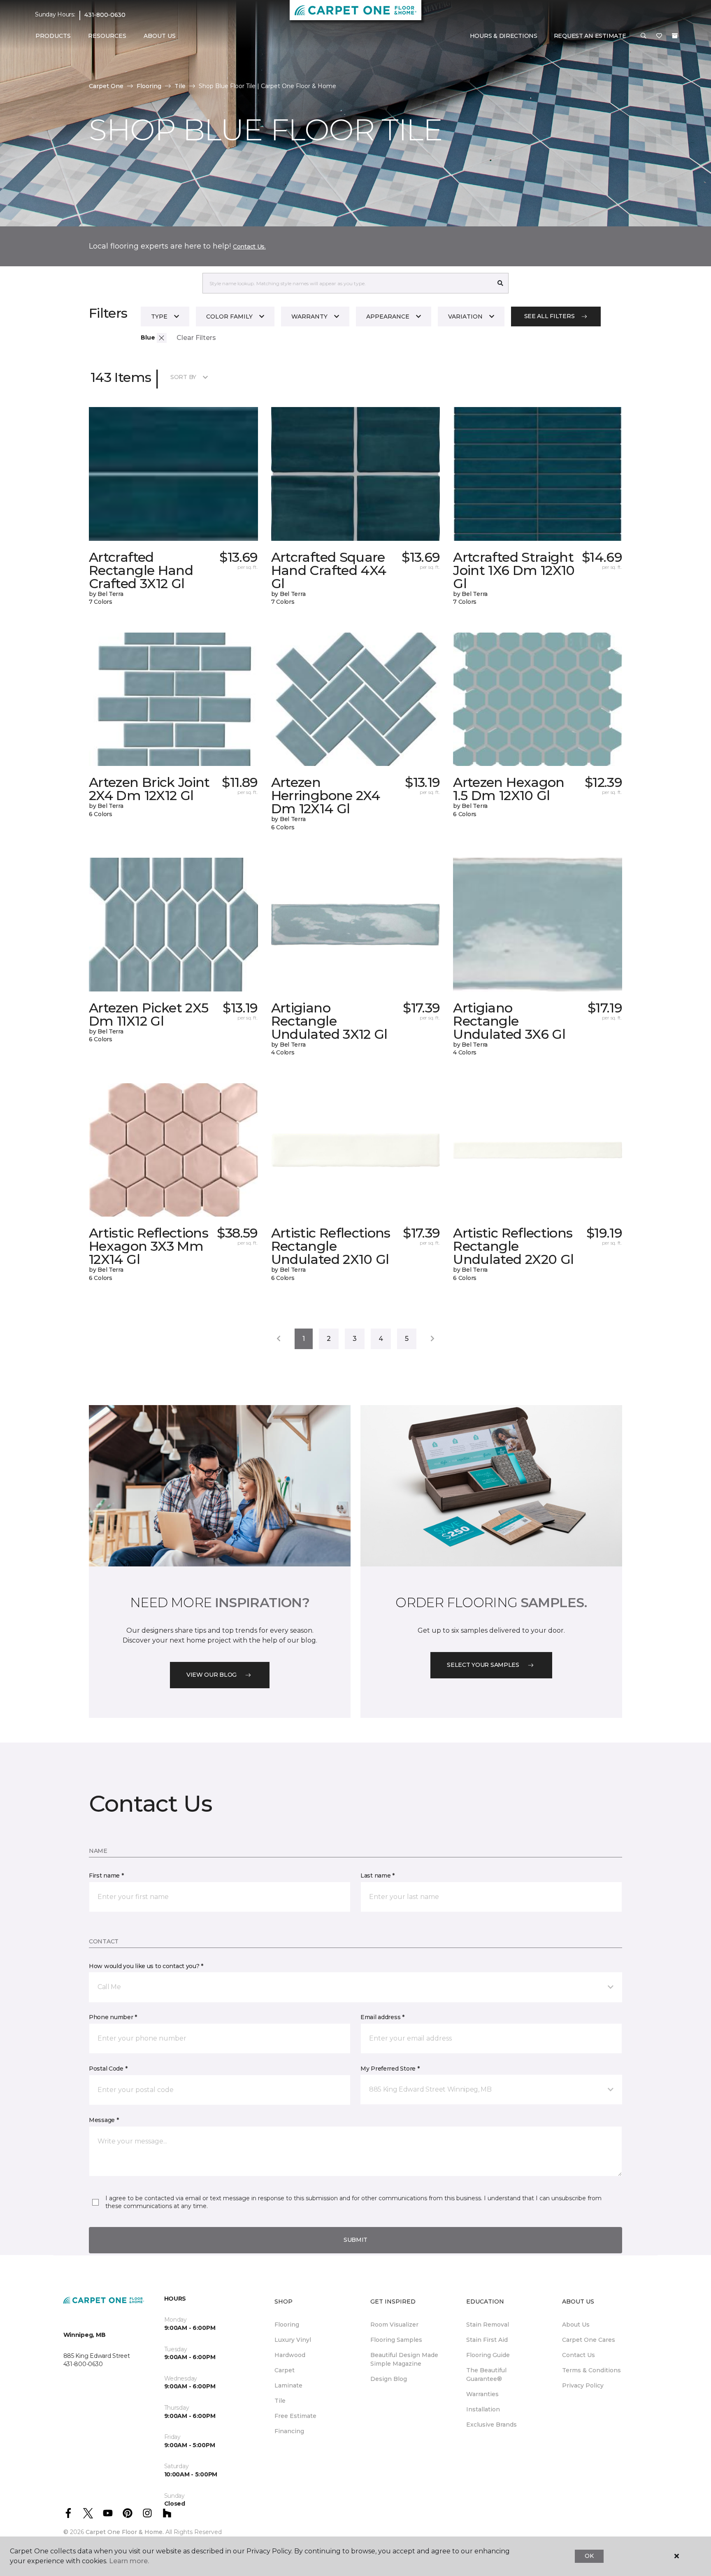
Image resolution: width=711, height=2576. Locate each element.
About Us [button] (160, 36)
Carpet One (106, 86)
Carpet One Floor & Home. (125, 2532)
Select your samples (483, 1665)
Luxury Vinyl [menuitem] (293, 2340)
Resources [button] (107, 36)
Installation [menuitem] (483, 2409)
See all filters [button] (550, 316)
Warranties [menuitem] (482, 2394)
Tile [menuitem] (280, 2401)
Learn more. (129, 2561)
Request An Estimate (590, 36)
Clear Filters (196, 338)
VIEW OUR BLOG (211, 1675)
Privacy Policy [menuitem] (583, 2385)
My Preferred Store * (390, 2069)
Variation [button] (465, 316)
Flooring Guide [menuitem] (488, 2355)
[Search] (501, 283)
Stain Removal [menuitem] (488, 2325)
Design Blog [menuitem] (389, 2379)
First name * (106, 1876)
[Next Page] (432, 1339)
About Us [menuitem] (576, 2325)
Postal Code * (108, 2069)
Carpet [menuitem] (285, 2370)
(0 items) (675, 36)
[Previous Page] (279, 1339)
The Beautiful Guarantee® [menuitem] (486, 2375)
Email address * (382, 2017)
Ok (589, 2556)
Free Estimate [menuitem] (295, 2416)
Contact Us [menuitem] (579, 2355)
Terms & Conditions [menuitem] (591, 2370)
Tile (180, 86)
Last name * (378, 1876)
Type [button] (159, 316)
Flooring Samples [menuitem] (396, 2340)
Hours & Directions (504, 36)
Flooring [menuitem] (287, 2325)
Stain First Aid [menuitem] (487, 2340)
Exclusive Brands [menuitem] (491, 2425)
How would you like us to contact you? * (146, 1966)
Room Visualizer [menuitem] (394, 2325)
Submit (355, 2240)
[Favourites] (659, 36)
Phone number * (113, 2017)
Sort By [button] (183, 377)
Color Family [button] (229, 316)
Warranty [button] (309, 316)
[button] (644, 36)
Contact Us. (249, 247)
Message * (104, 2120)
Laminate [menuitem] (288, 2385)
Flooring (149, 86)
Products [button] (53, 36)
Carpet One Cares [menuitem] (589, 2340)
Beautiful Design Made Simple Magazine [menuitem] (404, 2359)
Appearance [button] (388, 316)
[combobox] (347, 283)
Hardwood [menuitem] (290, 2355)
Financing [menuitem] (289, 2431)
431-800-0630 (105, 15)
